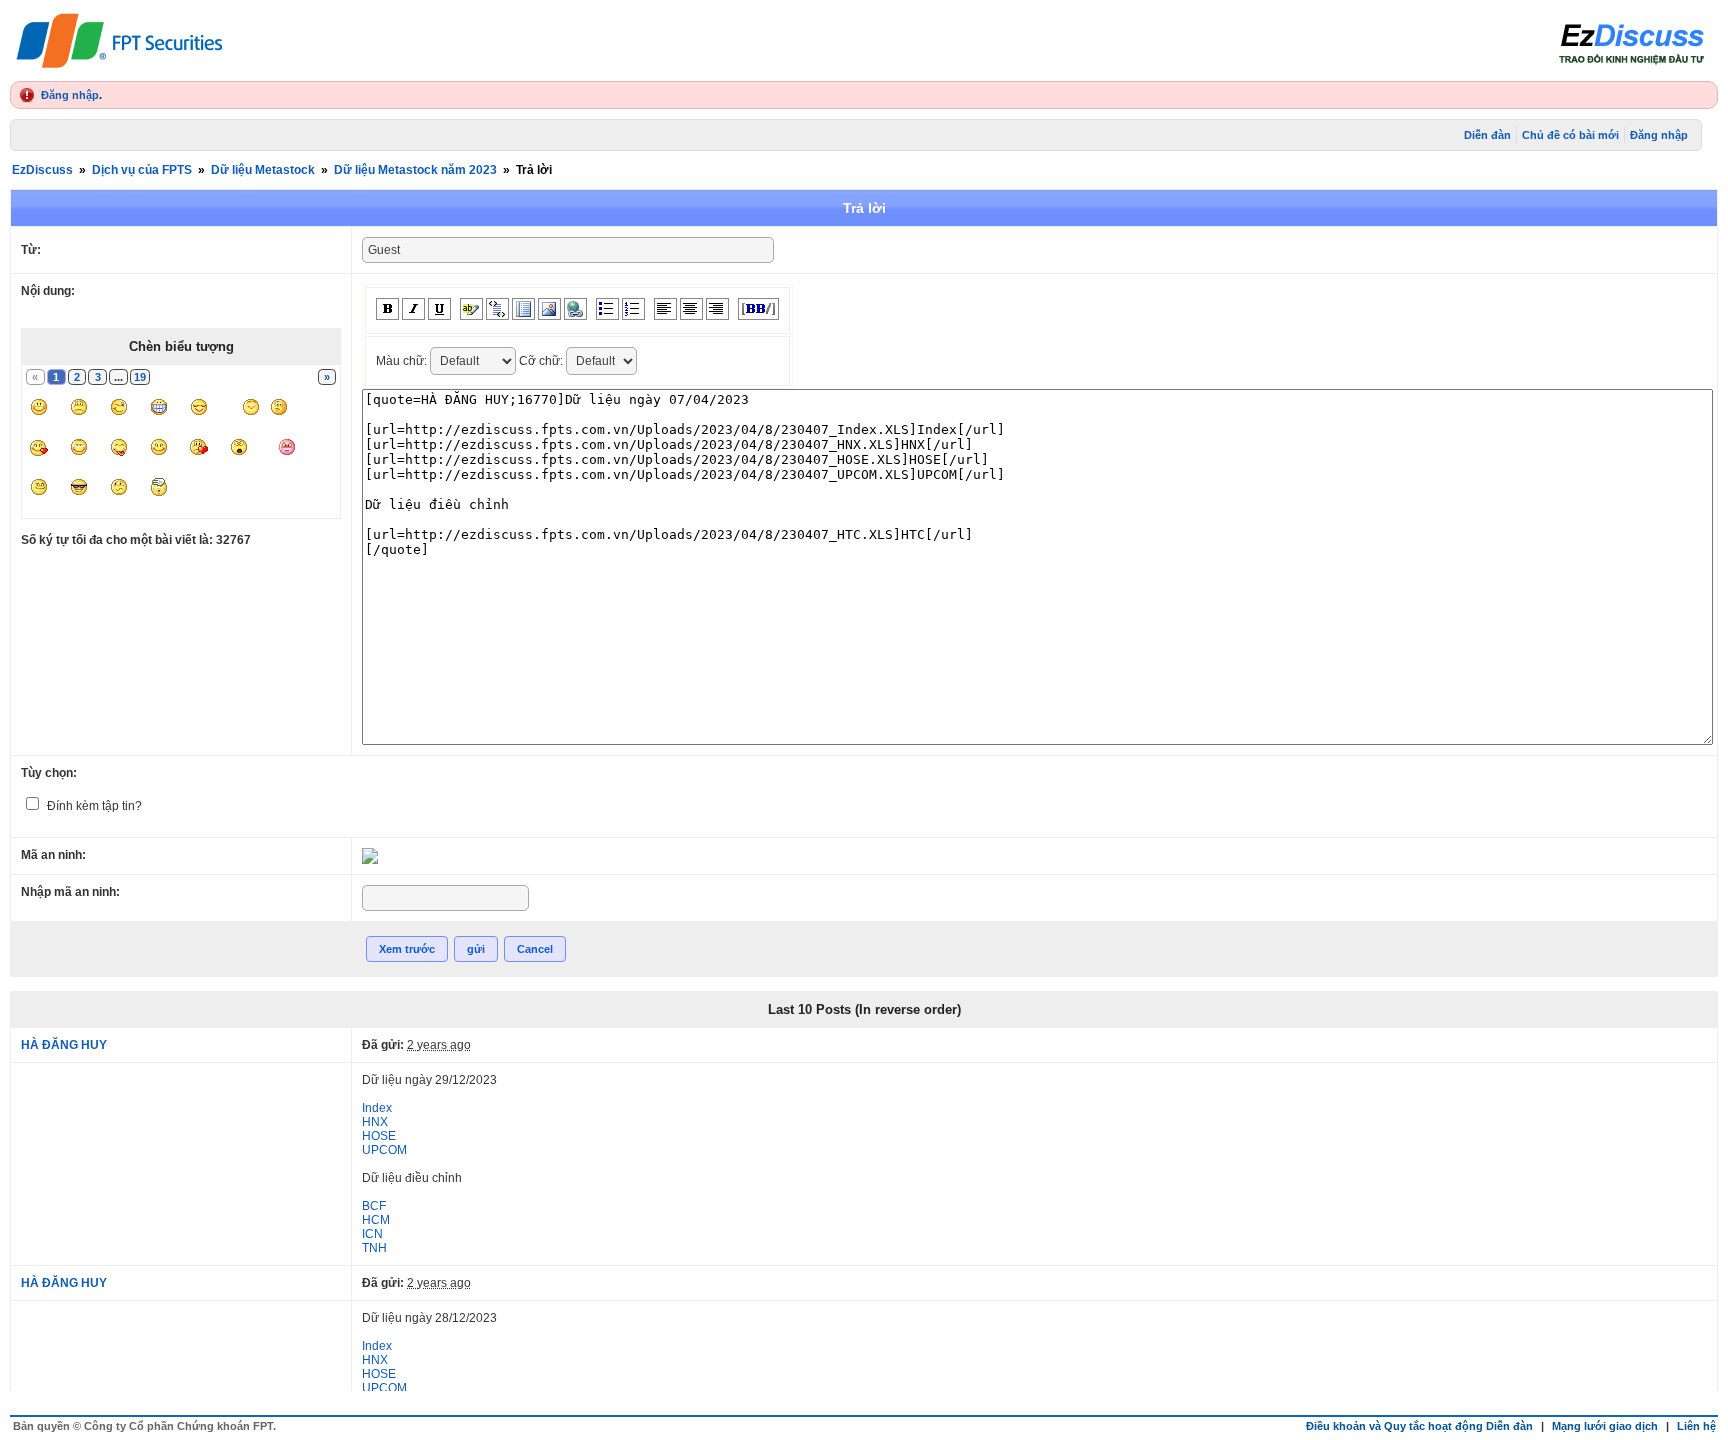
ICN (372, 1234)
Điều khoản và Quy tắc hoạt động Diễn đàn (1419, 1426)
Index (377, 1108)
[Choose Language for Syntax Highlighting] (523, 309)
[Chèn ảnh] (549, 309)
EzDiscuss (42, 170)
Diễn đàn (1487, 135)
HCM (376, 1220)
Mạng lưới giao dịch (1605, 1426)
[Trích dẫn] (497, 309)
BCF (374, 1206)
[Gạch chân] (439, 309)
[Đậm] (387, 309)
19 (140, 377)
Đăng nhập (70, 95)
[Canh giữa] (691, 309)
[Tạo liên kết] (575, 309)
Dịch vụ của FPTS (142, 170)
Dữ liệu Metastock (263, 170)
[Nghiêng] (413, 309)
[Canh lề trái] (665, 309)
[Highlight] (471, 309)
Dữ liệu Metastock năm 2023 (415, 170)
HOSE (379, 1136)
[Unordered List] (607, 309)
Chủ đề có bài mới (1570, 135)
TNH (374, 1248)
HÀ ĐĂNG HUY (64, 1045)
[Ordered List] (633, 309)
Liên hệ (1696, 1426)
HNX (375, 1122)
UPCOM (384, 1150)
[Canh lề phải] (717, 309)
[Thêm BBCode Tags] (758, 309)
